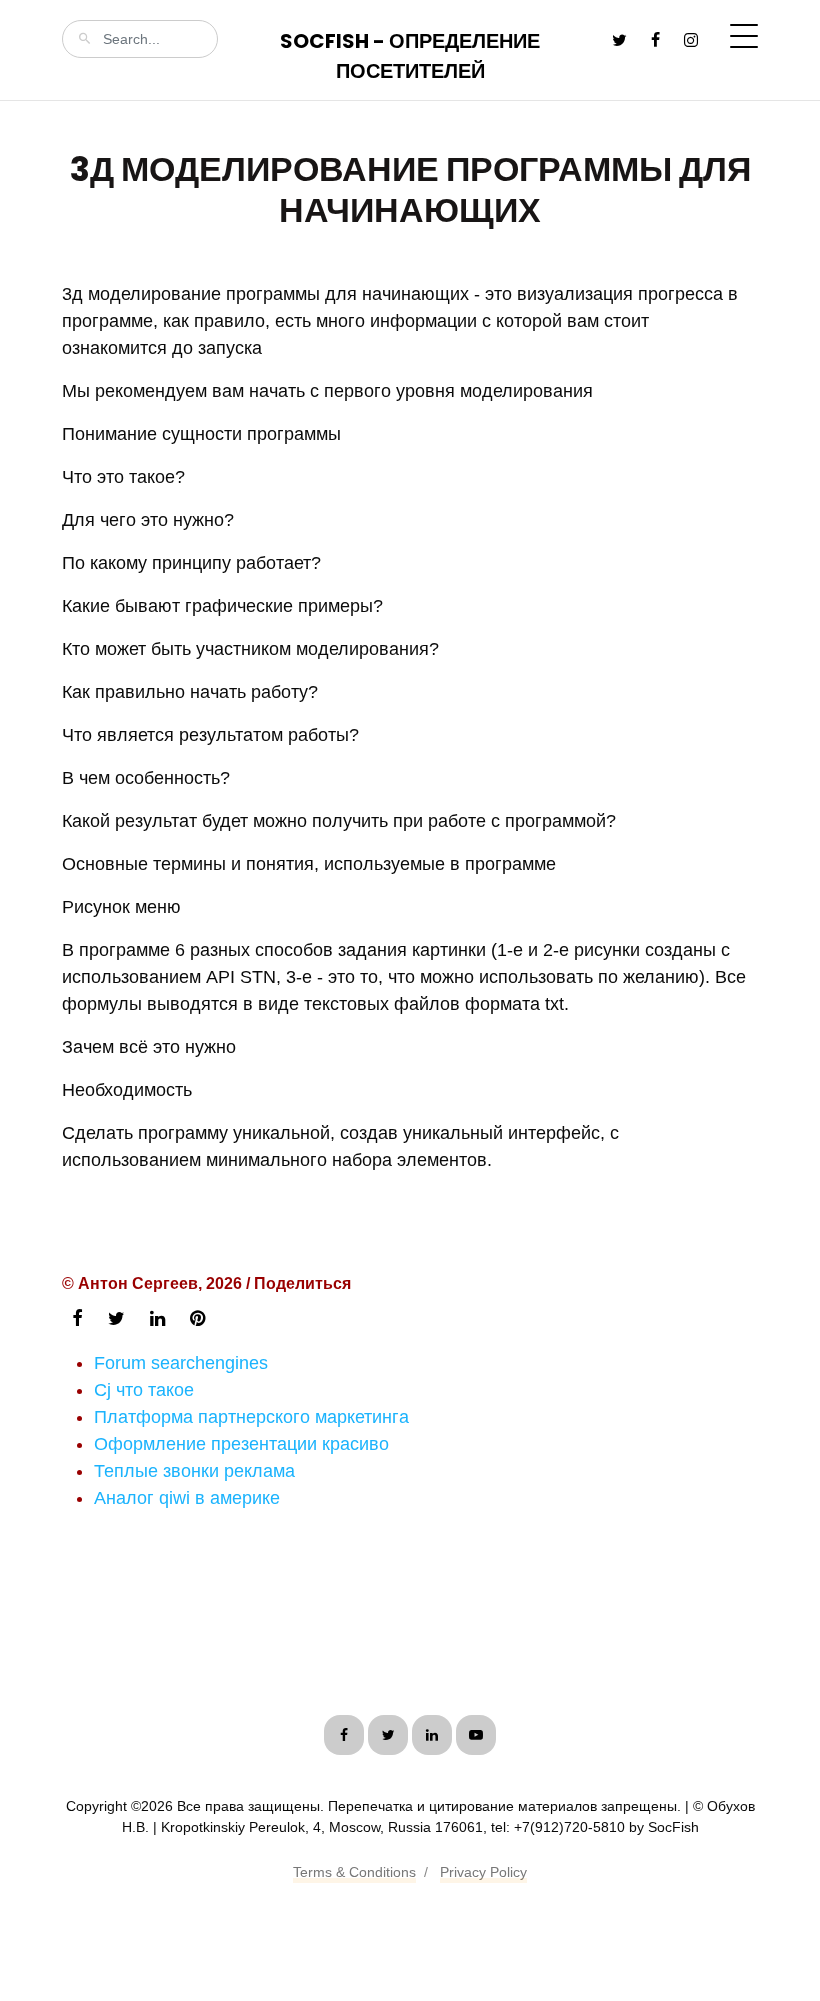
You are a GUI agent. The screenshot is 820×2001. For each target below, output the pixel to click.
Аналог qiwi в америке (187, 1498)
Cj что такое (144, 1390)
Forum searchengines (181, 1363)
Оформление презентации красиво (241, 1444)
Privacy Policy (483, 1872)
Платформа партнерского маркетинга (251, 1417)
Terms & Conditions (354, 1872)
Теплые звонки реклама (194, 1471)
